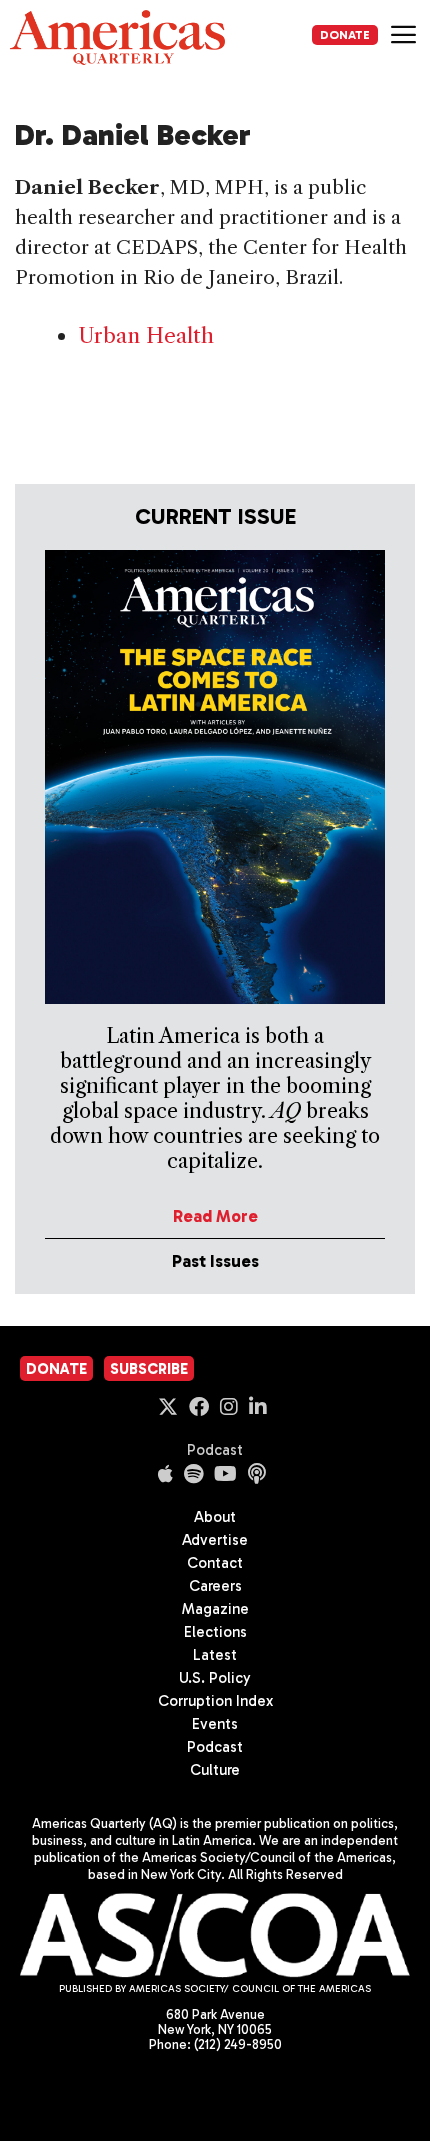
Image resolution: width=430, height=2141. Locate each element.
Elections (215, 1632)
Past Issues (215, 1261)
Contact (215, 1563)
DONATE (345, 35)
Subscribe (149, 1369)
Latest (215, 1655)
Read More (215, 1216)
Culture (215, 1770)
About (215, 1517)
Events (215, 1724)
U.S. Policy (215, 1678)
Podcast (215, 1450)
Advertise (215, 1540)
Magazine (215, 1609)
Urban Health (146, 335)
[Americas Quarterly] (117, 37)
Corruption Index (215, 1701)
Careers (215, 1586)
